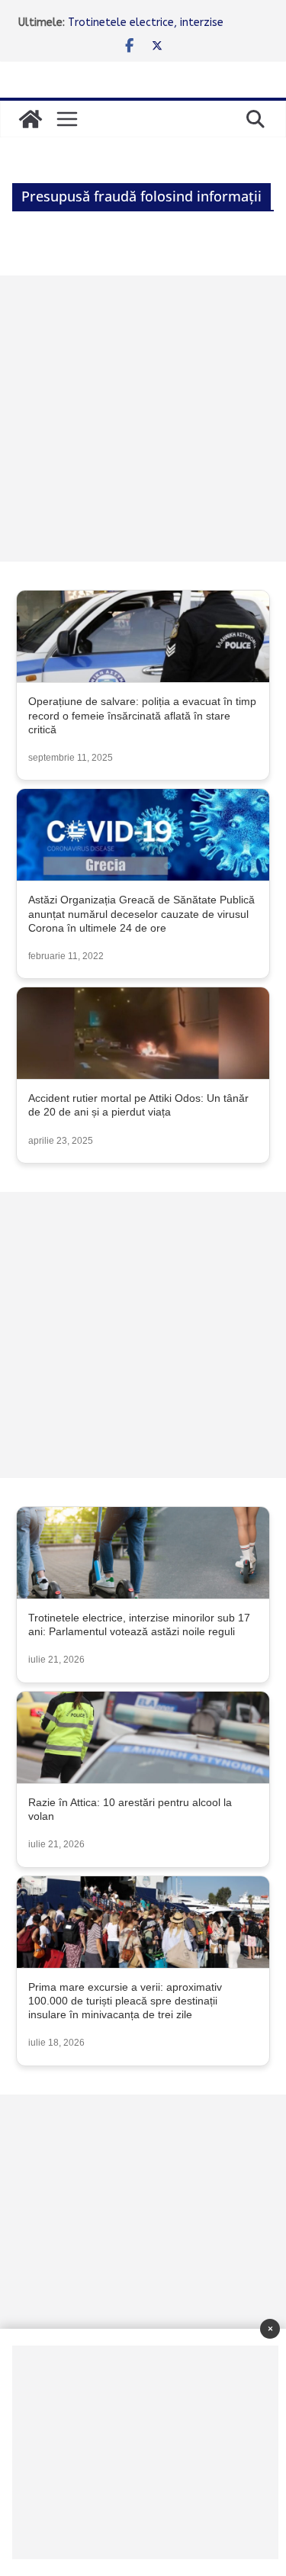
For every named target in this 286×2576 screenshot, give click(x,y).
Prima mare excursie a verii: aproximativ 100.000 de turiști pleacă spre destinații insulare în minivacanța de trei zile (125, 2001)
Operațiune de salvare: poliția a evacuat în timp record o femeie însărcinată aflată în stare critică (142, 715)
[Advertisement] (143, 419)
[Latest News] (31, 119)
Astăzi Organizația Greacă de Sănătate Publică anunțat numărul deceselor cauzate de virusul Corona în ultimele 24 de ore (141, 913)
